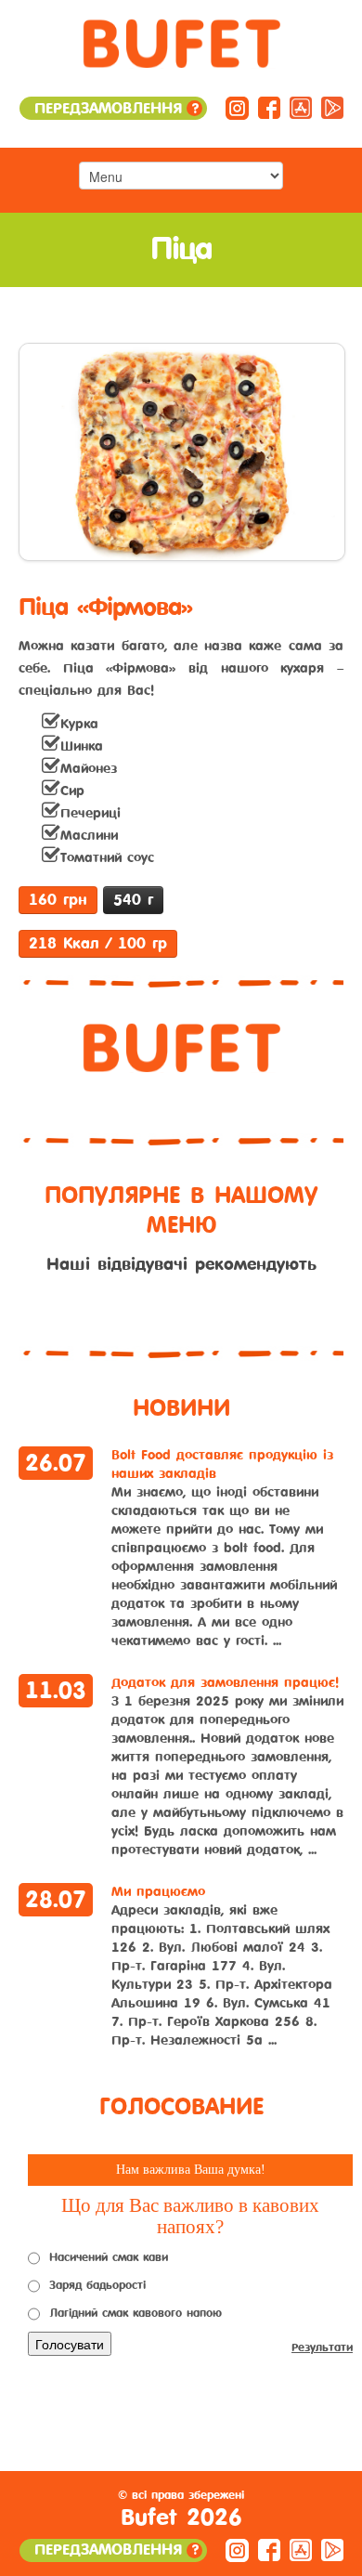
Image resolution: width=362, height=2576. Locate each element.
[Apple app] (301, 107)
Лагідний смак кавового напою (136, 2313)
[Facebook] (269, 107)
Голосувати (70, 2344)
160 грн (58, 900)
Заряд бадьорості (97, 2285)
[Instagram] (237, 107)
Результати (322, 2347)
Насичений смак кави (109, 2257)
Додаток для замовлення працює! (225, 1683)
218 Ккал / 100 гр (98, 943)
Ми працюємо (158, 1892)
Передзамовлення (116, 108)
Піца (181, 249)
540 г (133, 900)
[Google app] (332, 107)
